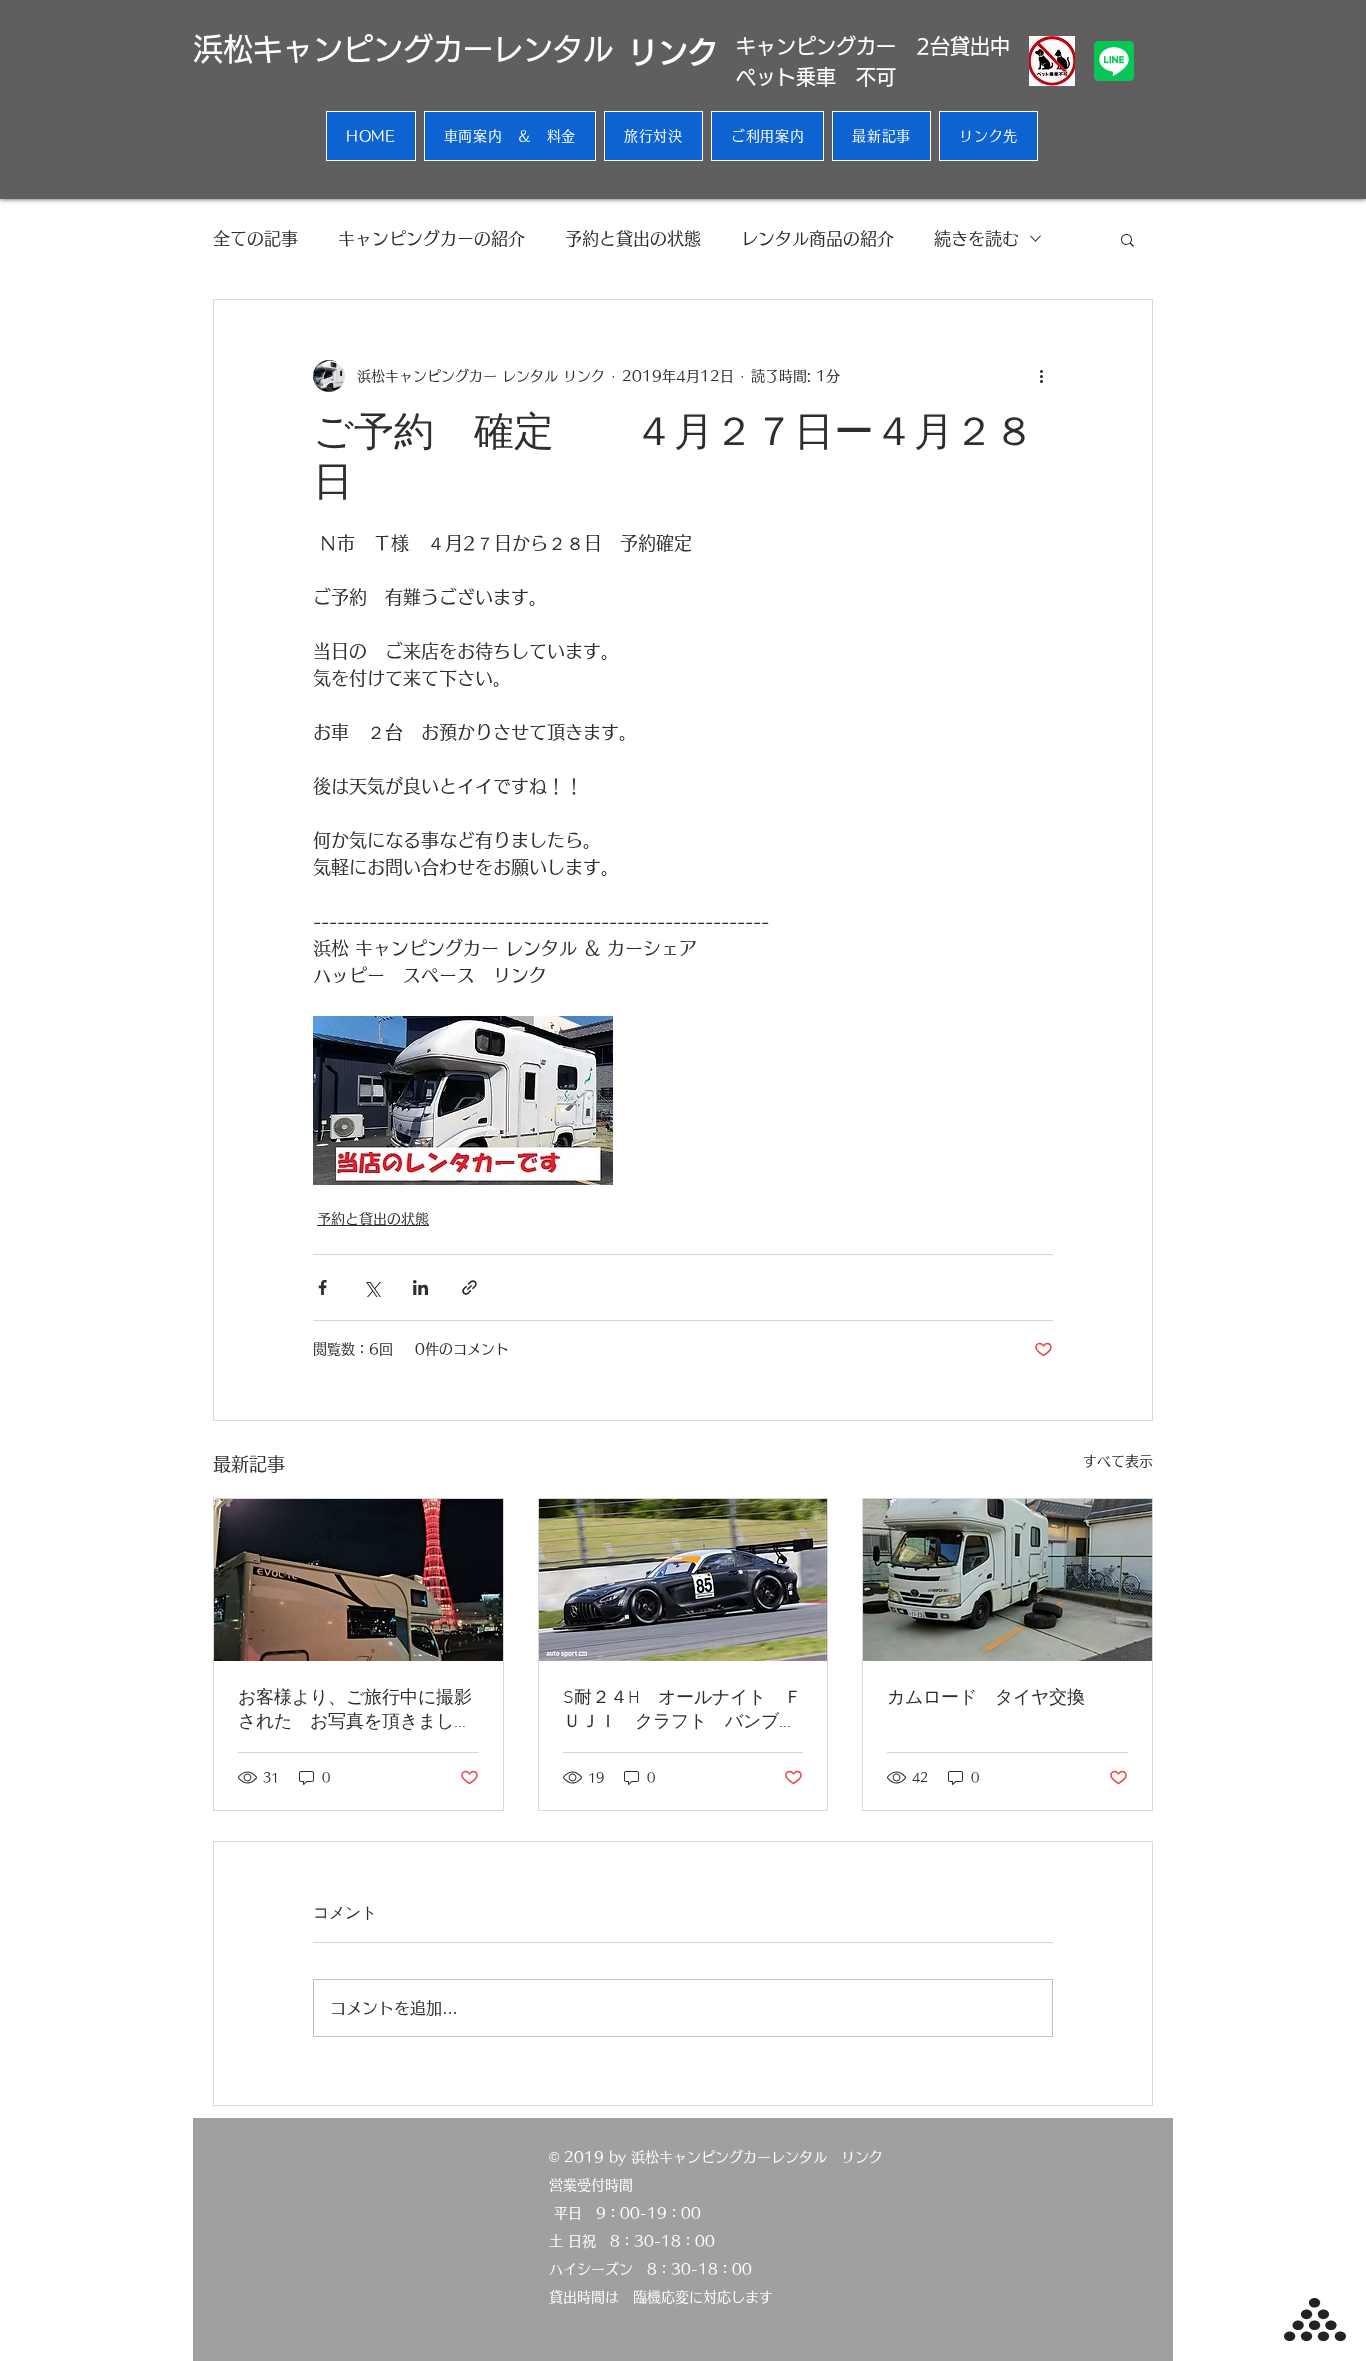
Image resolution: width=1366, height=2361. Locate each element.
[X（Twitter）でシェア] (371, 1287)
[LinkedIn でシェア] (420, 1287)
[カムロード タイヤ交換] (1007, 1580)
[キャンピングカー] (358, 1580)
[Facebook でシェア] (322, 1287)
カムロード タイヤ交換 (986, 1698)
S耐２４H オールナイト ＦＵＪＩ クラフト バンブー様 (682, 1710)
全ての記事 (255, 238)
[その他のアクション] (1041, 376)
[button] (1127, 239)
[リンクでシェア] (469, 1287)
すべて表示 (1118, 1461)
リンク (673, 52)
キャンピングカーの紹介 (431, 238)
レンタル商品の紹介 (817, 238)
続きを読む (976, 238)
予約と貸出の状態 (633, 238)
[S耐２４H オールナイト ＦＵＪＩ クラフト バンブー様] (683, 1580)
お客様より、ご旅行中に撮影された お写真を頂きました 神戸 (358, 1710)
